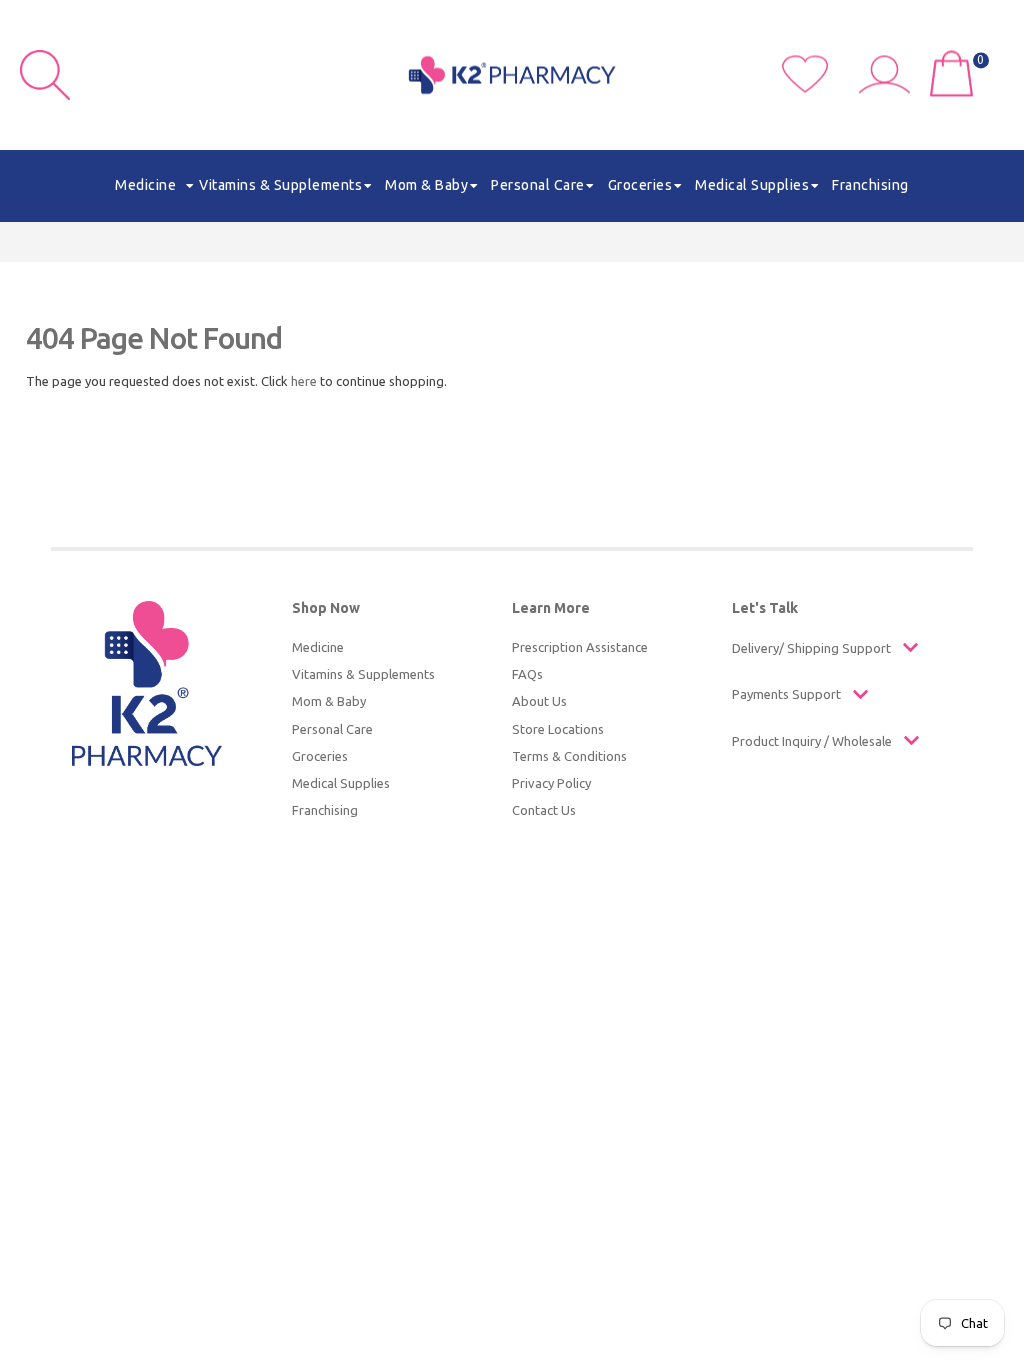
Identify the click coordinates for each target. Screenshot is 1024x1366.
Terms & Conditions (569, 756)
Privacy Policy (551, 783)
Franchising (325, 810)
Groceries (320, 756)
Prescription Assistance (580, 647)
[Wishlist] (820, 88)
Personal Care (332, 729)
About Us (539, 701)
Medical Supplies (341, 783)
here (304, 381)
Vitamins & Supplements (363, 674)
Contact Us (544, 810)
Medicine (318, 647)
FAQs (527, 674)
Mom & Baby (329, 701)
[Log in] (892, 88)
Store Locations (558, 729)
